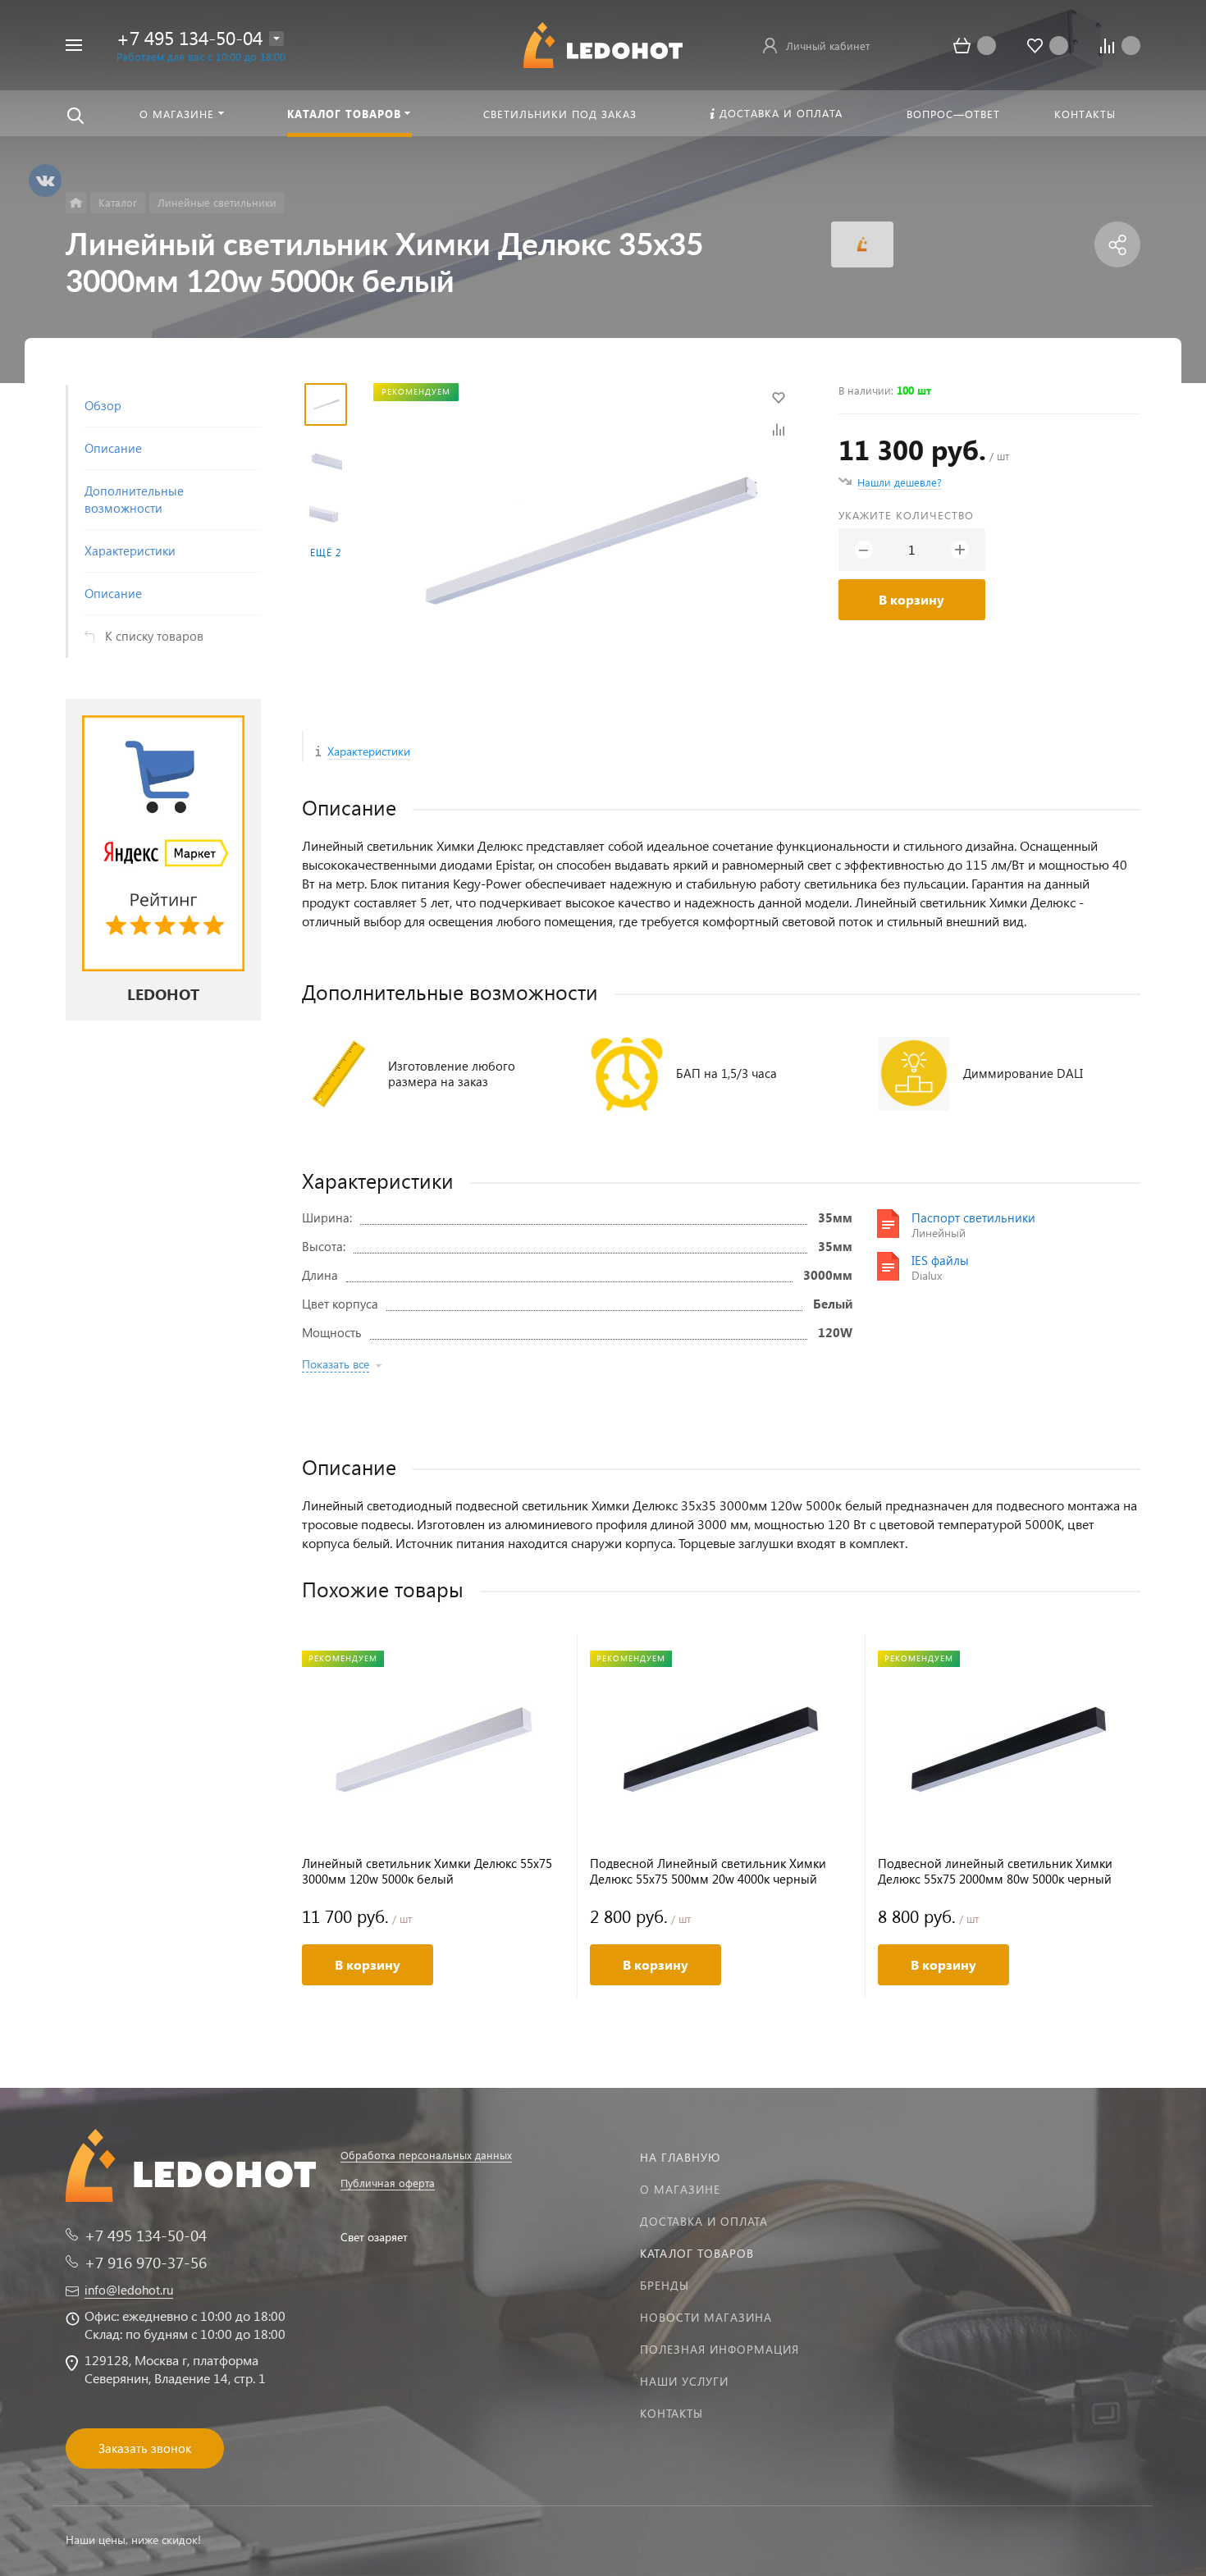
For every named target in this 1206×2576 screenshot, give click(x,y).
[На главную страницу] (603, 43)
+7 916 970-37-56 (146, 2262)
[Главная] (76, 203)
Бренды (665, 2285)
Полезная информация (719, 2349)
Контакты (672, 2413)
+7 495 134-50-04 (190, 37)
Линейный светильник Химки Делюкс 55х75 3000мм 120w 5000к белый (427, 1871)
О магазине (680, 2189)
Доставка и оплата (704, 2221)
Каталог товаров (697, 2253)
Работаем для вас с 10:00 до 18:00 (201, 56)
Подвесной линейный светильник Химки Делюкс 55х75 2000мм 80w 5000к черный (995, 1871)
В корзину (911, 599)
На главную (680, 2157)
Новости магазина (706, 2317)
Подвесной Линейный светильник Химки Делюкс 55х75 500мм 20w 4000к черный (708, 1871)
